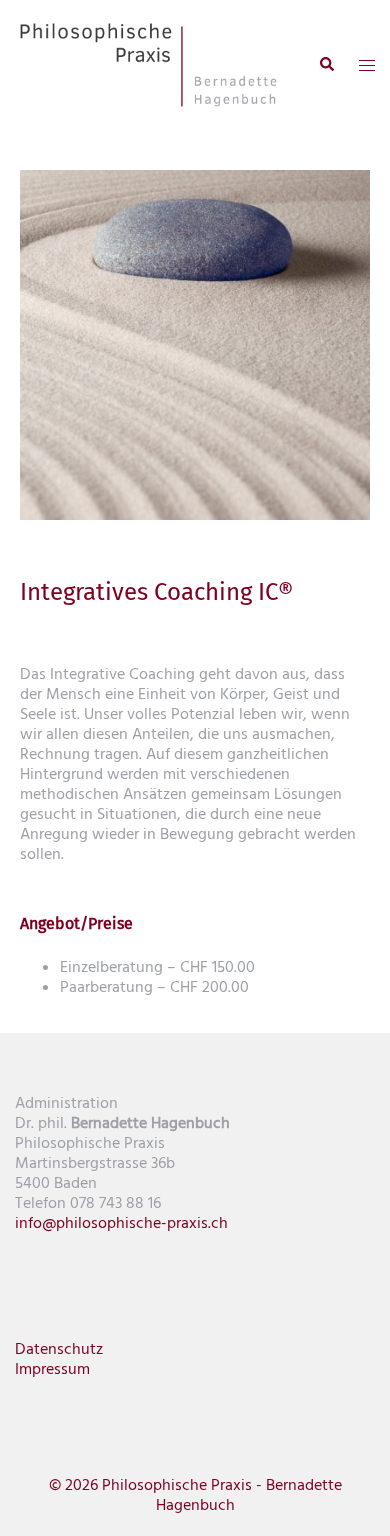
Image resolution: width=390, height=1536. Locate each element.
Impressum (52, 1369)
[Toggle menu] (367, 65)
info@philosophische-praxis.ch (121, 1223)
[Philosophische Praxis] (149, 64)
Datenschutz (59, 1349)
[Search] (326, 65)
